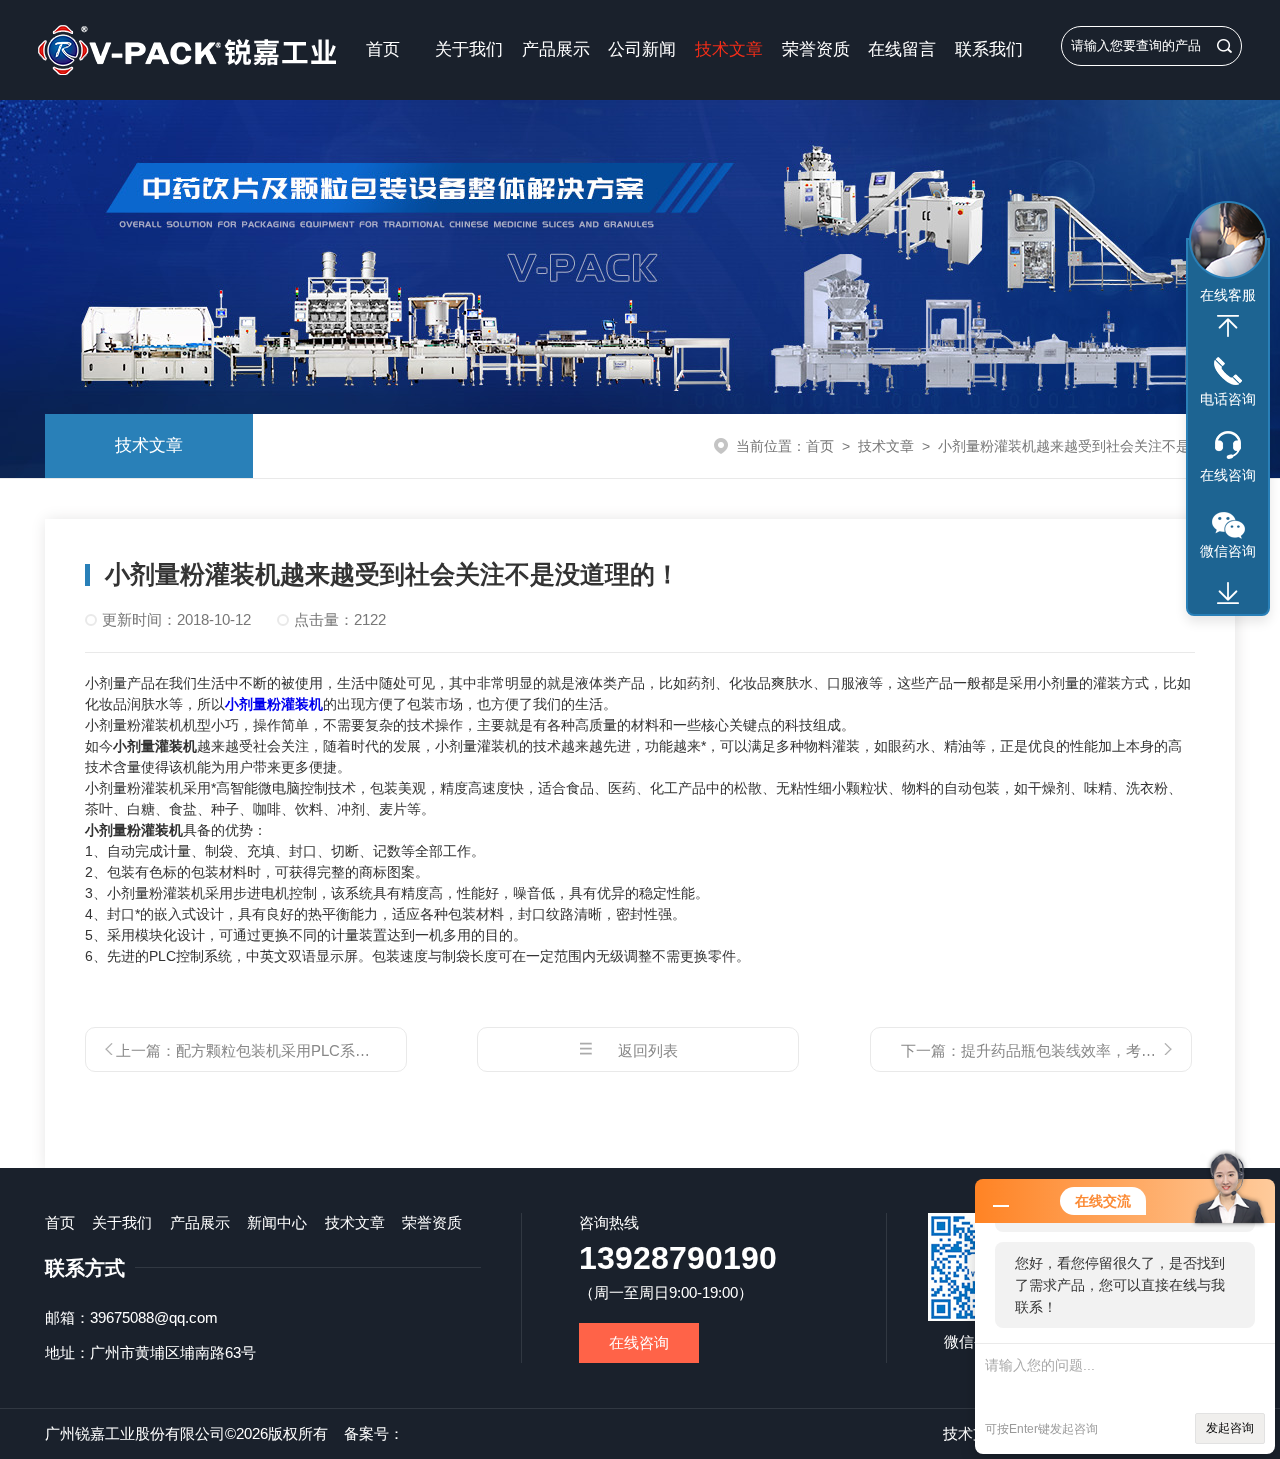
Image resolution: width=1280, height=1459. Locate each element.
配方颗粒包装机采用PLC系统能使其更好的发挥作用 (348, 1050)
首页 (383, 49)
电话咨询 (1228, 399)
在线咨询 (639, 1342)
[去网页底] (1228, 594)
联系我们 (989, 49)
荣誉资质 (816, 49)
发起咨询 (1230, 1428)
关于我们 (469, 49)
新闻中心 (277, 1222)
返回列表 (648, 1050)
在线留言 (902, 49)
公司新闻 (642, 49)
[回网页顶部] (1228, 326)
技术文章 (729, 49)
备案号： (374, 1433)
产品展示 (556, 49)
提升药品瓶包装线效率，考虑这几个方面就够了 (1118, 1050)
